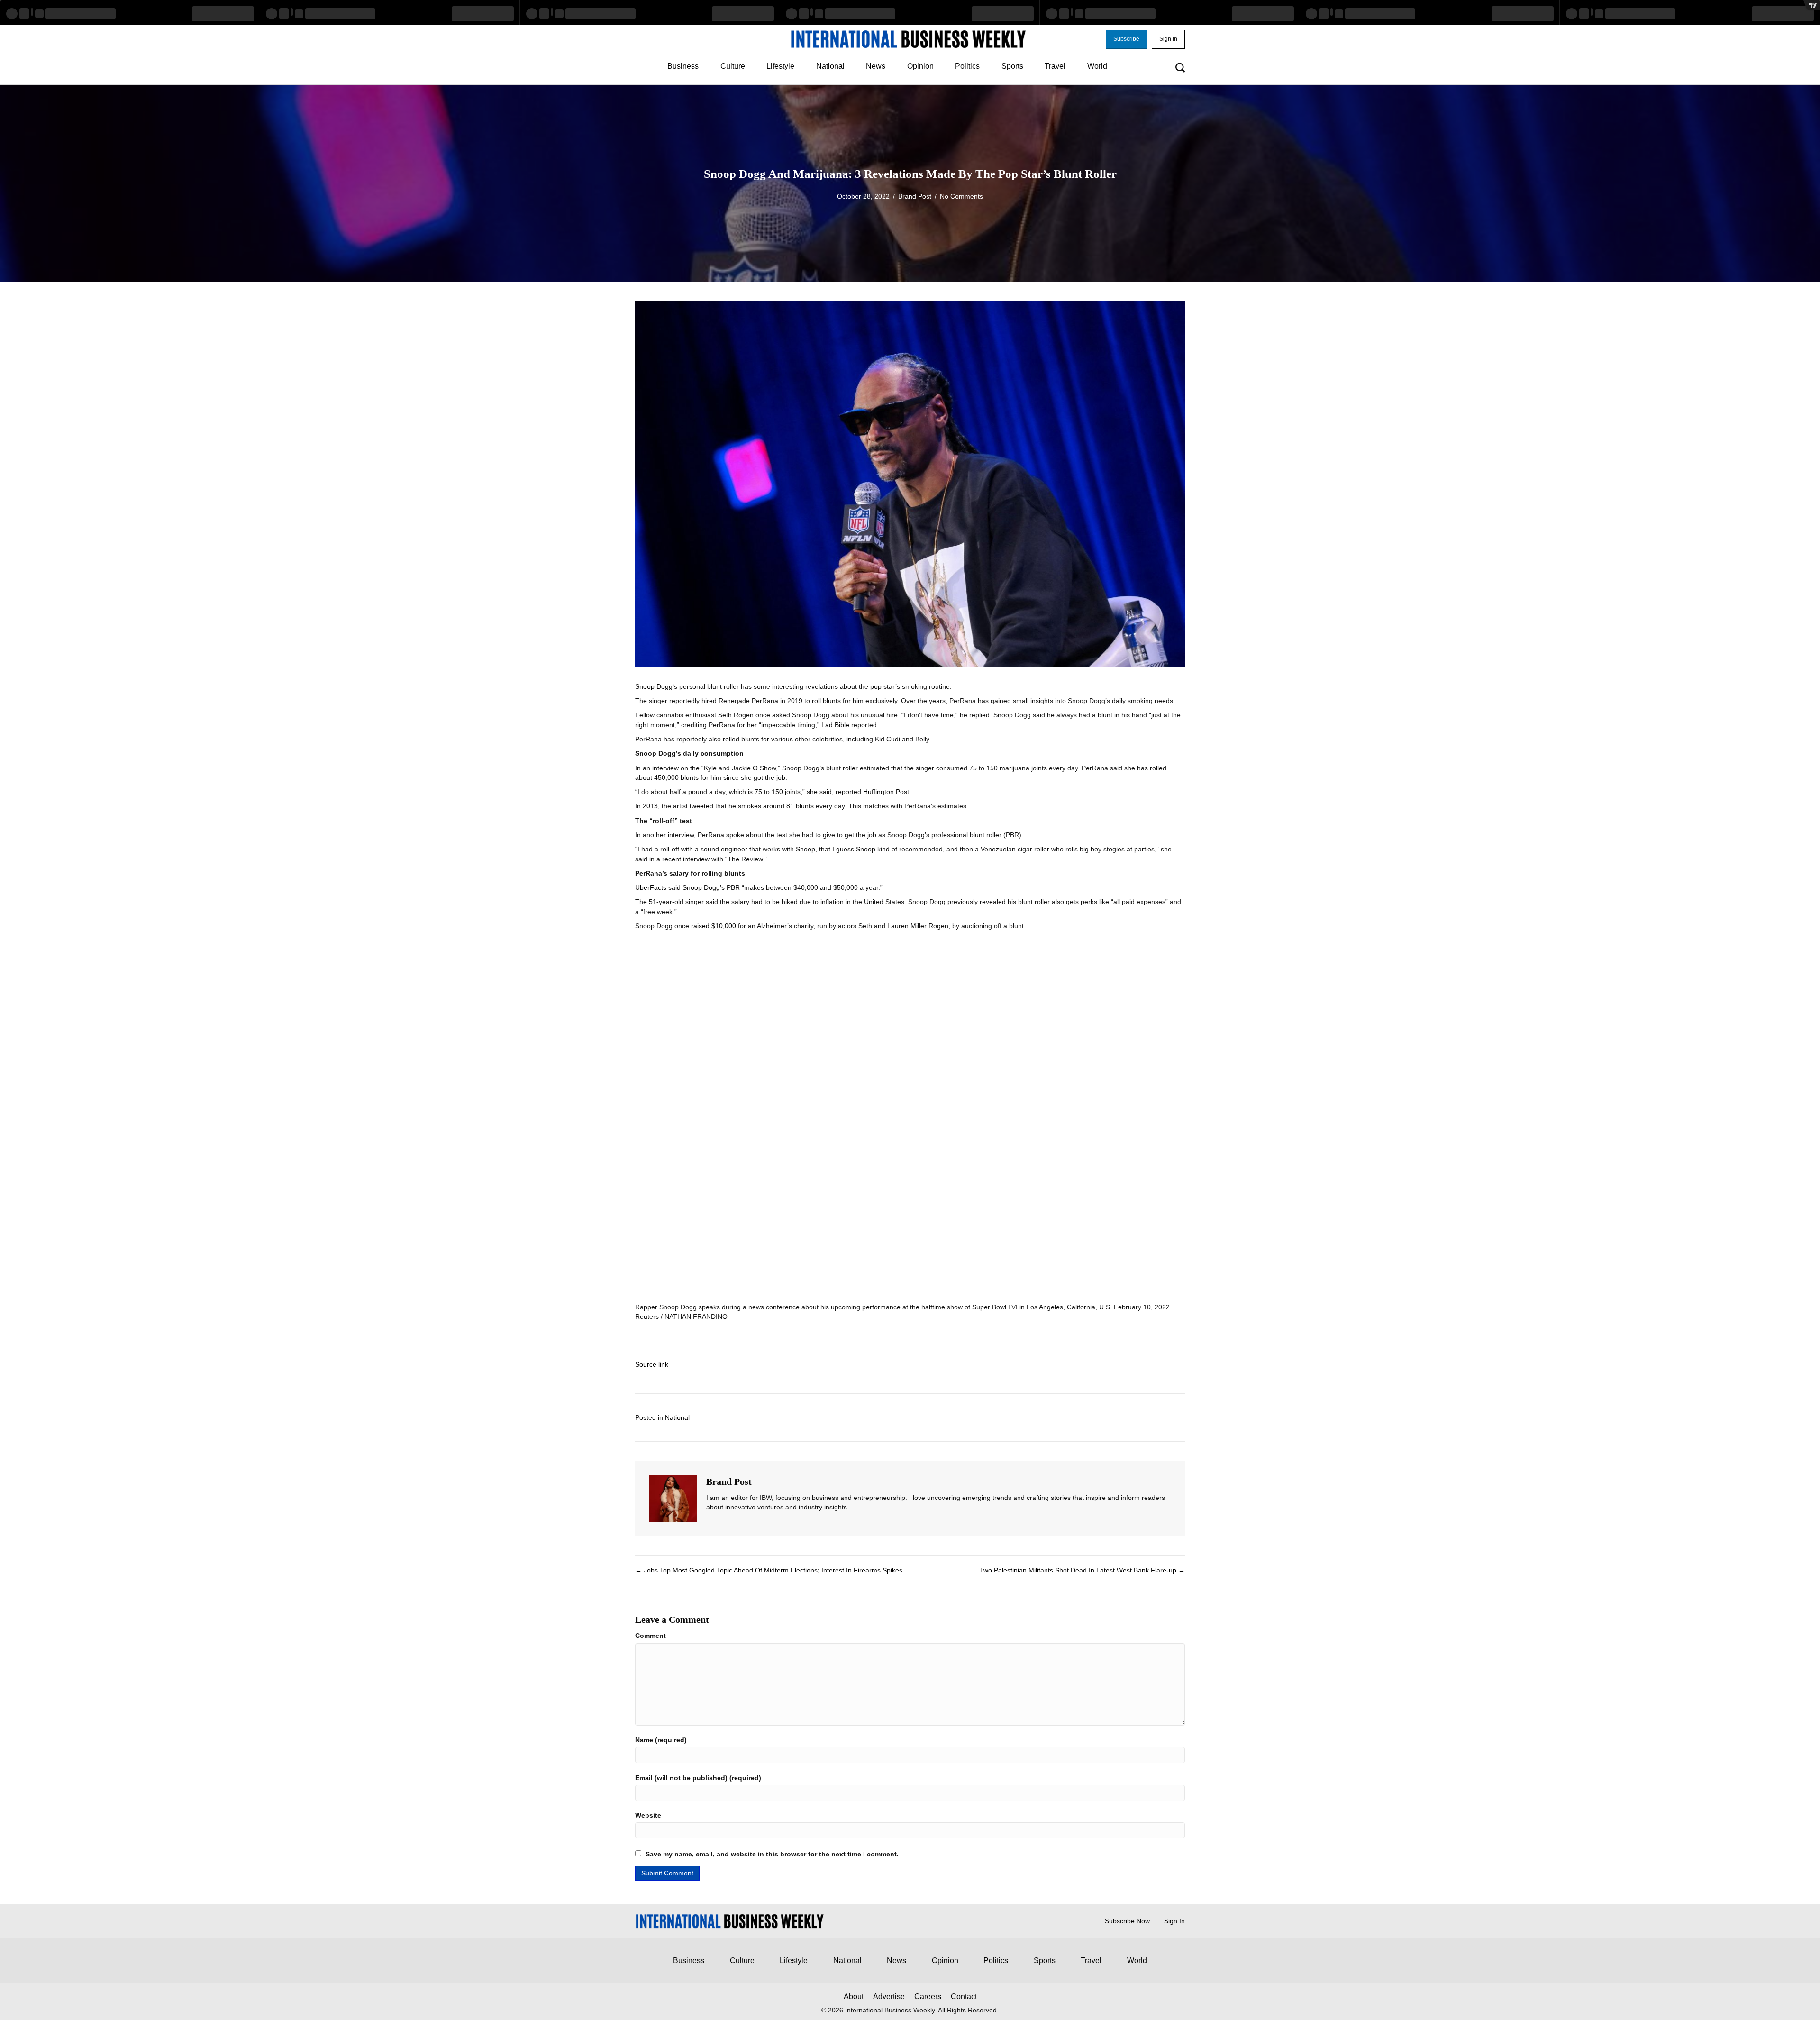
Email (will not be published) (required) (698, 1778)
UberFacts (651, 887)
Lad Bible (835, 725)
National (677, 1417)
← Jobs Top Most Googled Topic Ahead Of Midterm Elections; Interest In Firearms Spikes (769, 1570)
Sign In (1174, 1921)
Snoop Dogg (654, 686)
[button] (1126, 39)
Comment (651, 1636)
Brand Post (915, 196)
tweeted (701, 806)
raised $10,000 (714, 926)
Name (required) (661, 1740)
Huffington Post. (887, 792)
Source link (652, 1364)
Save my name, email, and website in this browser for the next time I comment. (772, 1854)
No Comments (961, 196)
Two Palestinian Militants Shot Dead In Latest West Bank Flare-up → (1082, 1570)
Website (648, 1815)
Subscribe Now (1127, 1921)
